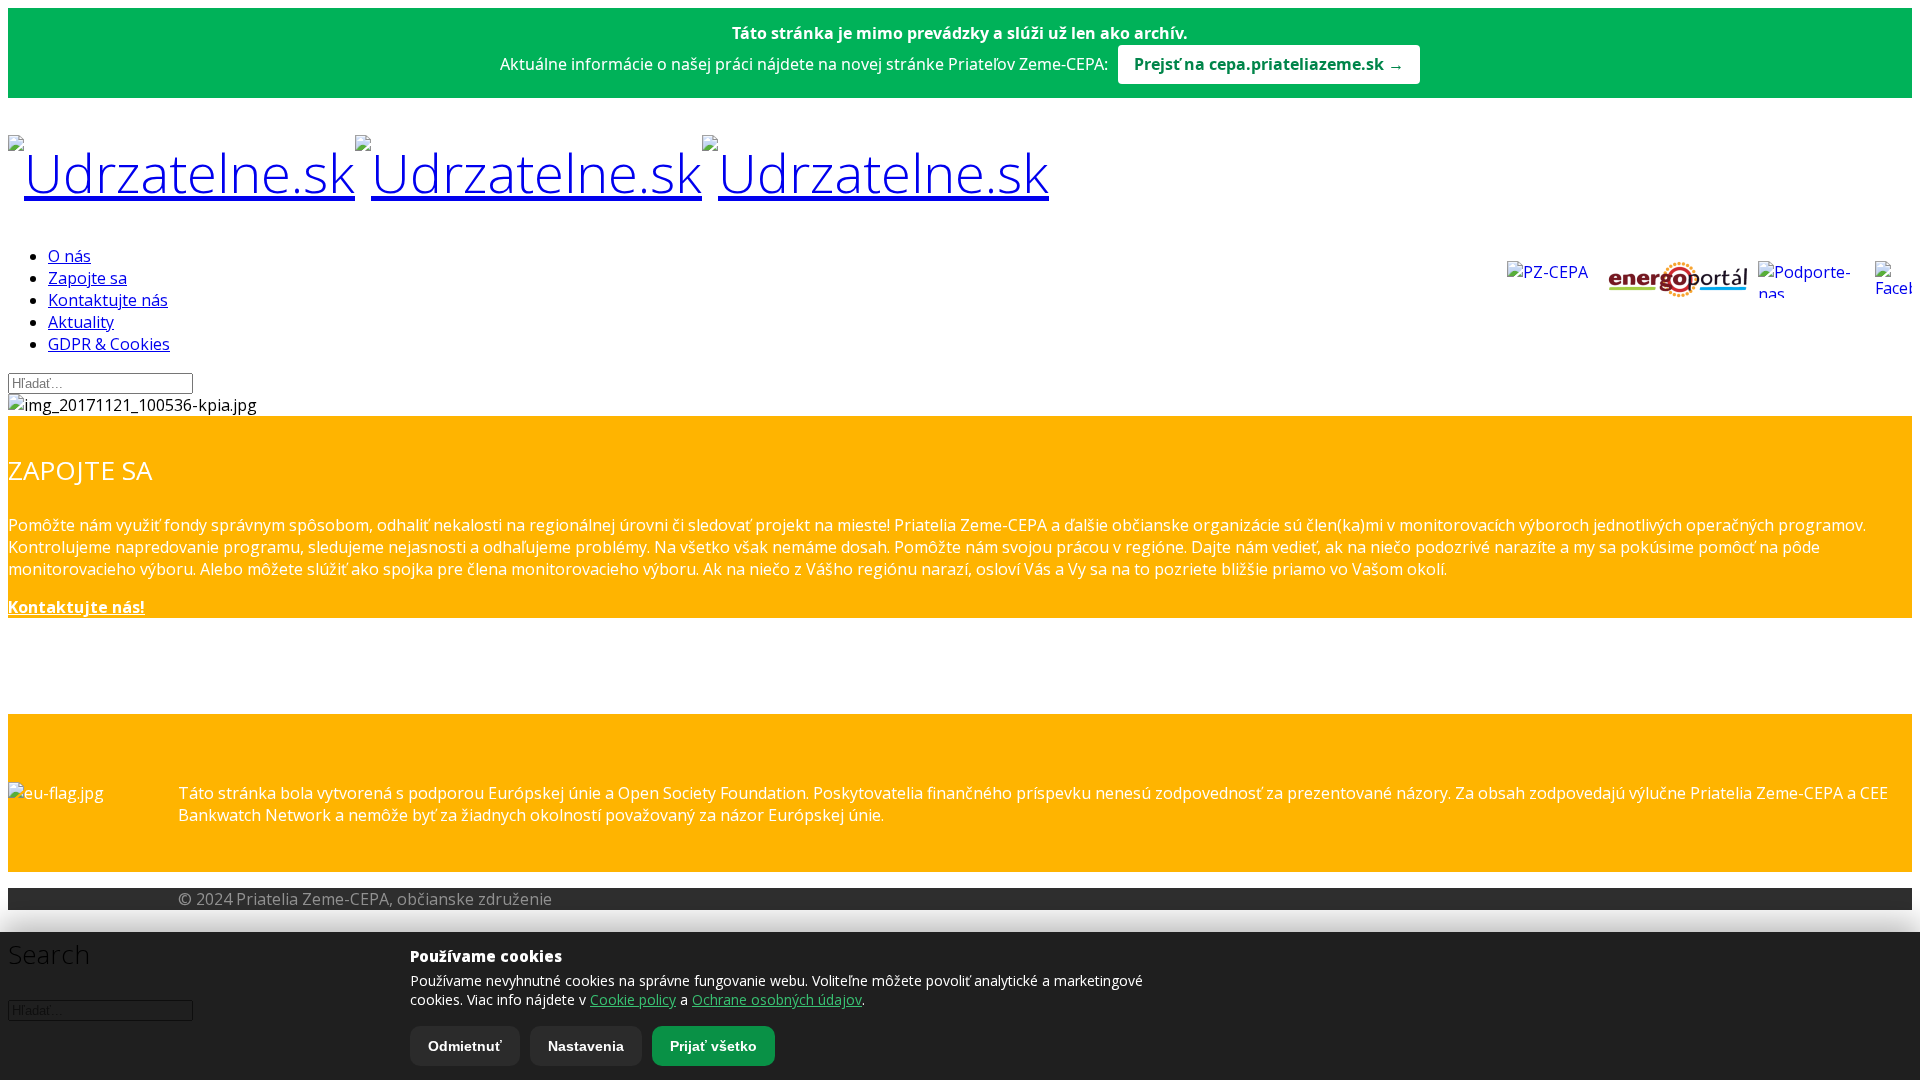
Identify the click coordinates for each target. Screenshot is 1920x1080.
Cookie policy (633, 999)
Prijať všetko (713, 1046)
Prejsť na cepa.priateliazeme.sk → (1269, 64)
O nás (69, 256)
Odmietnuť (465, 1046)
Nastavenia (586, 1046)
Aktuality (81, 322)
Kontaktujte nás (108, 300)
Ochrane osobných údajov (777, 999)
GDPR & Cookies (109, 344)
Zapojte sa (87, 278)
